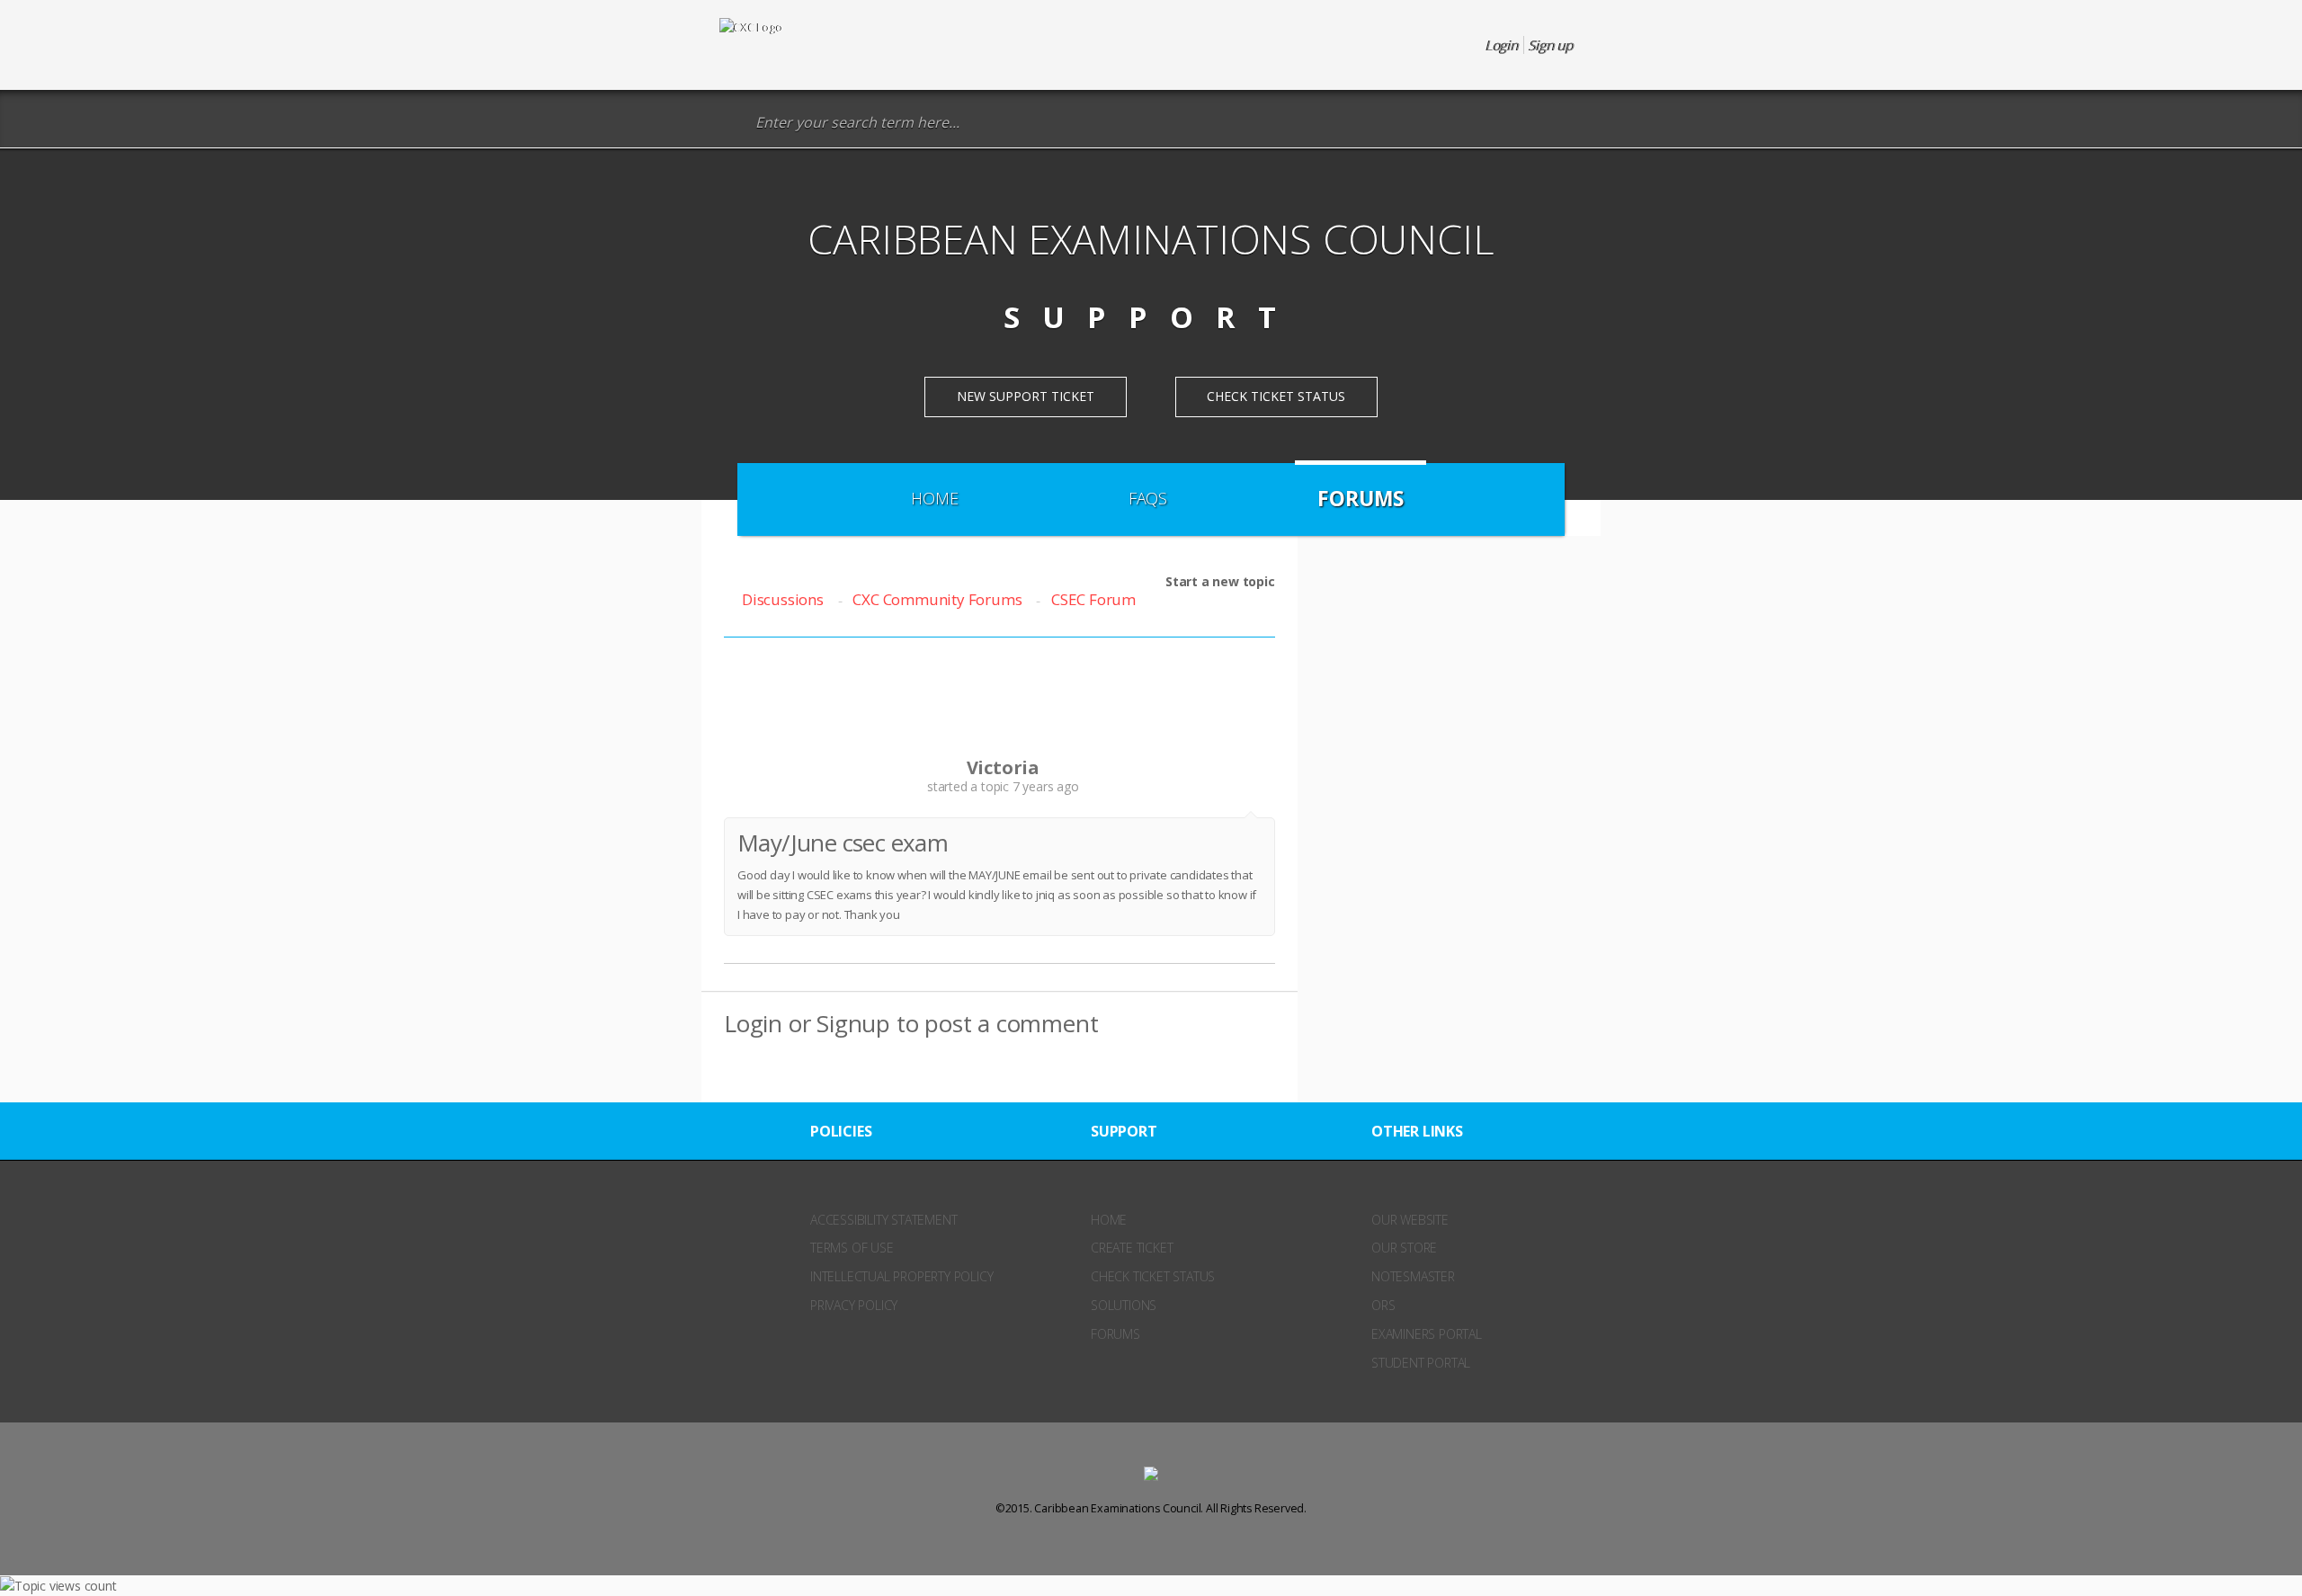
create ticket (1132, 1248)
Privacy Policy (854, 1305)
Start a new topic (1220, 581)
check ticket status (1153, 1276)
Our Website (1410, 1220)
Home (934, 498)
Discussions (783, 599)
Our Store (1404, 1248)
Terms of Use (852, 1248)
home (1109, 1220)
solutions (1124, 1305)
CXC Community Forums (937, 599)
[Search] (732, 123)
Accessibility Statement (883, 1220)
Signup (853, 1023)
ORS (1383, 1305)
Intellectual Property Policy (901, 1276)
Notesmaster (1413, 1276)
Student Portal (1421, 1363)
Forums (1361, 498)
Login (753, 1023)
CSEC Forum (1093, 599)
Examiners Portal (1427, 1334)
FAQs (1148, 498)
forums (1115, 1334)
